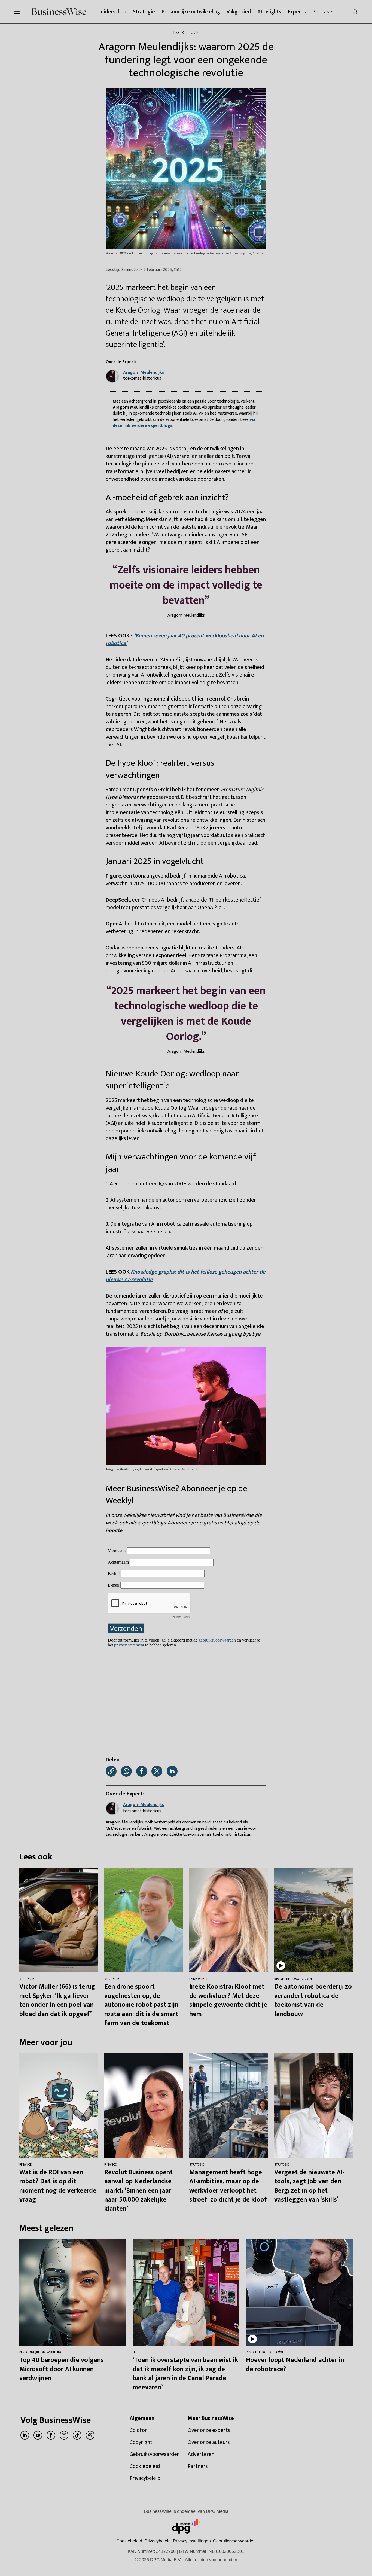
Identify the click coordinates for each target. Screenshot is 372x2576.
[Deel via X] (157, 1771)
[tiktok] (77, 2435)
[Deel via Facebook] (142, 1771)
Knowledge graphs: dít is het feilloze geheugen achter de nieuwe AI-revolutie (185, 1276)
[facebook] (51, 2435)
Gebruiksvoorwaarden (234, 2541)
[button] (192, 2541)
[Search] (355, 12)
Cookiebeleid (129, 2541)
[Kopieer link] (111, 1771)
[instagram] (64, 2435)
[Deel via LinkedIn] (172, 1771)
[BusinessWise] (59, 12)
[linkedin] (25, 2435)
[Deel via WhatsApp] (126, 1771)
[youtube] (38, 2435)
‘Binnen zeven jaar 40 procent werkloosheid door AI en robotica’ (185, 640)
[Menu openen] (17, 12)
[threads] (90, 2435)
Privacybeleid (158, 2541)
